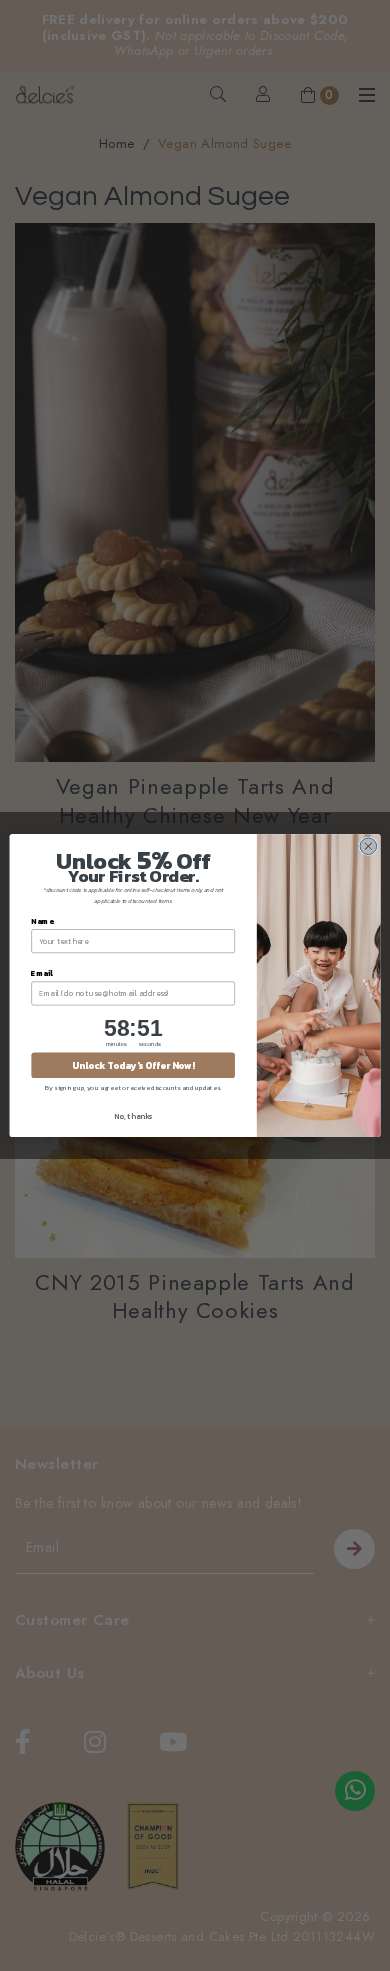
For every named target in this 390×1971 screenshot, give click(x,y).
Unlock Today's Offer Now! (133, 1065)
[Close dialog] (368, 846)
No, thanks (133, 1115)
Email (42, 972)
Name (42, 920)
